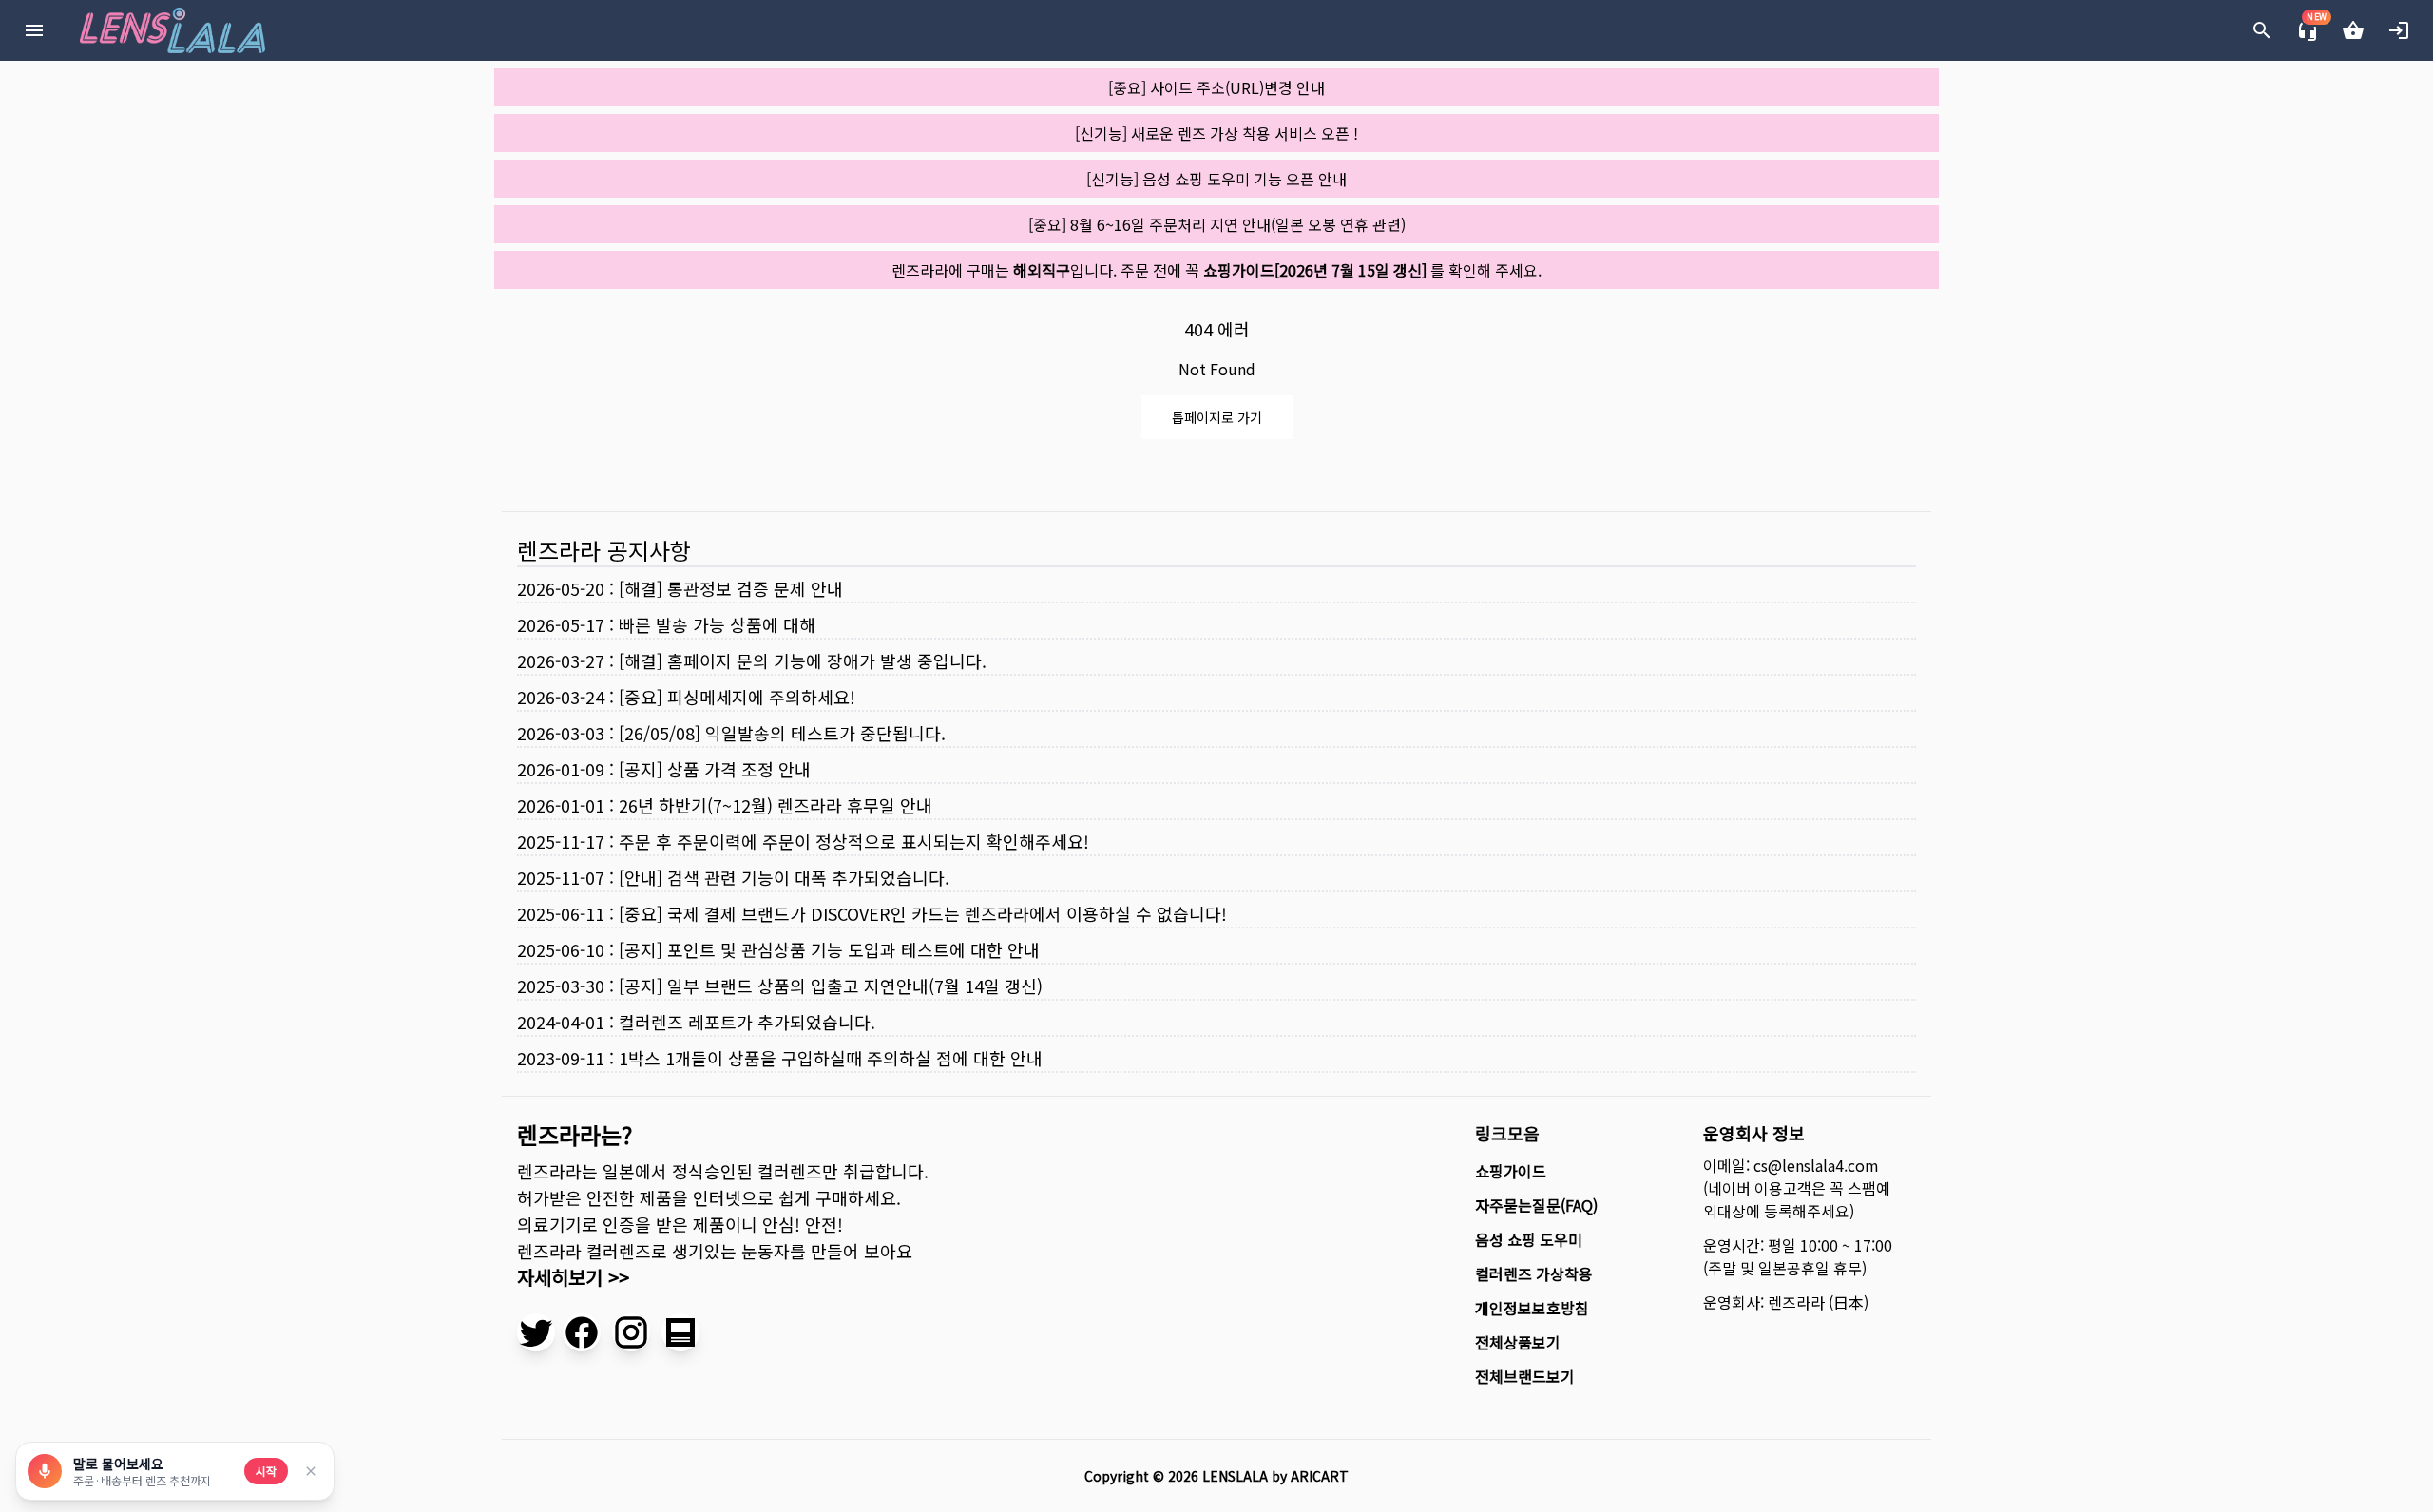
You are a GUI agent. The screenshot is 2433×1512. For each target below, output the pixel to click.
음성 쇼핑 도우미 (1529, 1239)
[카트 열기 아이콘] (2353, 30)
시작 (266, 1471)
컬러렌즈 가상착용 (1534, 1273)
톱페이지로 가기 (1217, 417)
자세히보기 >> (573, 1277)
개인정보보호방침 (1532, 1308)
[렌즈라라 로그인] (2399, 30)
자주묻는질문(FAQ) (1536, 1205)
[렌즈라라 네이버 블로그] (680, 1332)
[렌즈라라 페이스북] (582, 1332)
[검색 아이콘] (2262, 30)
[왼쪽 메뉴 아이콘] (34, 30)
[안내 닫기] (311, 1471)
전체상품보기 (1518, 1342)
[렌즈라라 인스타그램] (631, 1332)
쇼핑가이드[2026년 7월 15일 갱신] (1315, 270)
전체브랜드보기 (1525, 1376)
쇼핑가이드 (1511, 1171)
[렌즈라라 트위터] (536, 1332)
